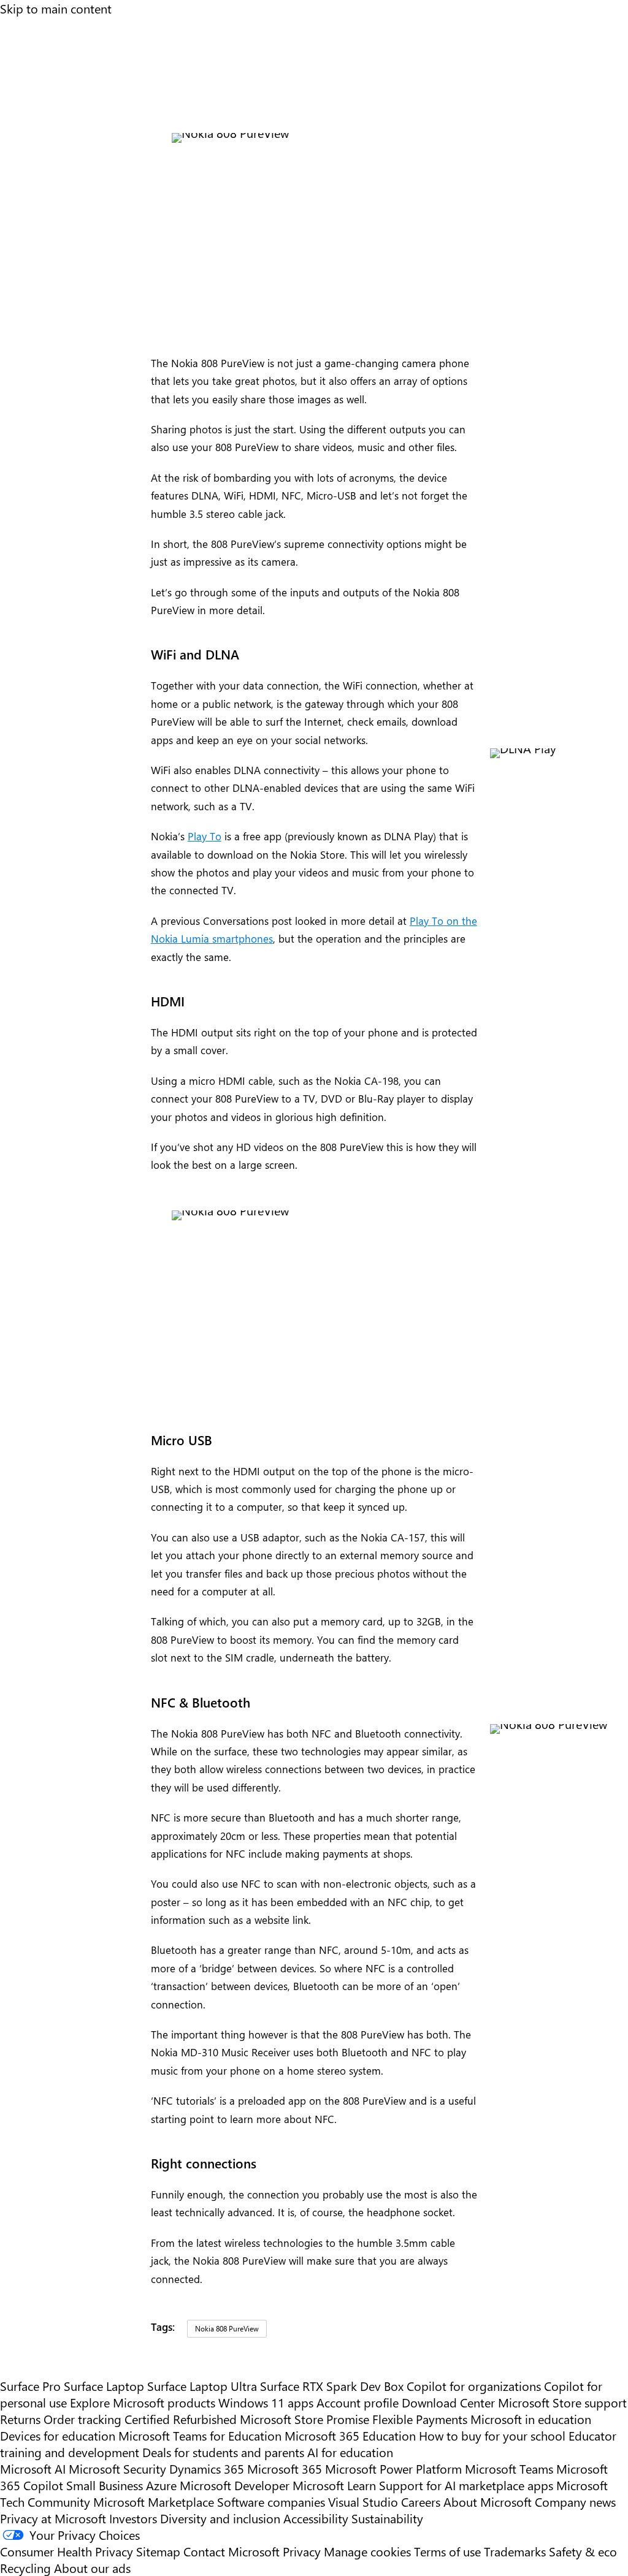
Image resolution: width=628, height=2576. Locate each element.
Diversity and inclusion (220, 2518)
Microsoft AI (33, 2468)
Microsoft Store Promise (304, 2419)
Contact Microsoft (232, 2551)
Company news (575, 2502)
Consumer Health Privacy (67, 2551)
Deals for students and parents (223, 2452)
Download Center (448, 2402)
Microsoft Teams (509, 2468)
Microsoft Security (117, 2468)
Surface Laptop (104, 2386)
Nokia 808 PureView (227, 2328)
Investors (133, 2518)
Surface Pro (30, 2386)
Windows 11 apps (266, 2402)
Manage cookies (367, 2551)
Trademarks (515, 2551)
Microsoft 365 (285, 2468)
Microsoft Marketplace (154, 2502)
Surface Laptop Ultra (202, 2386)
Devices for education (58, 2435)
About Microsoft (488, 2502)
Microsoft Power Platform (393, 2468)
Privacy (303, 2551)
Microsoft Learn (334, 2485)
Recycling (25, 2568)
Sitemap (158, 2551)
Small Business (105, 2485)
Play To (205, 836)
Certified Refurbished (181, 2419)
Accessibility (316, 2518)
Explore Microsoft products (143, 2402)
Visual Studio (363, 2502)
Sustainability (387, 2518)
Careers (421, 2502)
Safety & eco (583, 2551)
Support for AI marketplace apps (466, 2485)
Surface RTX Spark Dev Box (332, 2386)
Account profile (358, 2402)
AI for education (350, 2452)
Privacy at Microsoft (53, 2518)
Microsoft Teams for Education (200, 2435)
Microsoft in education (531, 2419)
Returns (20, 2419)
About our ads (92, 2568)
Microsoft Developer (235, 2485)
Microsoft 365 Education (350, 2435)
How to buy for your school (492, 2435)
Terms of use (447, 2551)
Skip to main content (56, 8)
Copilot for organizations (474, 2386)
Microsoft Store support (562, 2402)
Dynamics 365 (207, 2468)
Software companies (271, 2502)
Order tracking (82, 2419)
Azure (161, 2485)
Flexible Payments (420, 2419)
